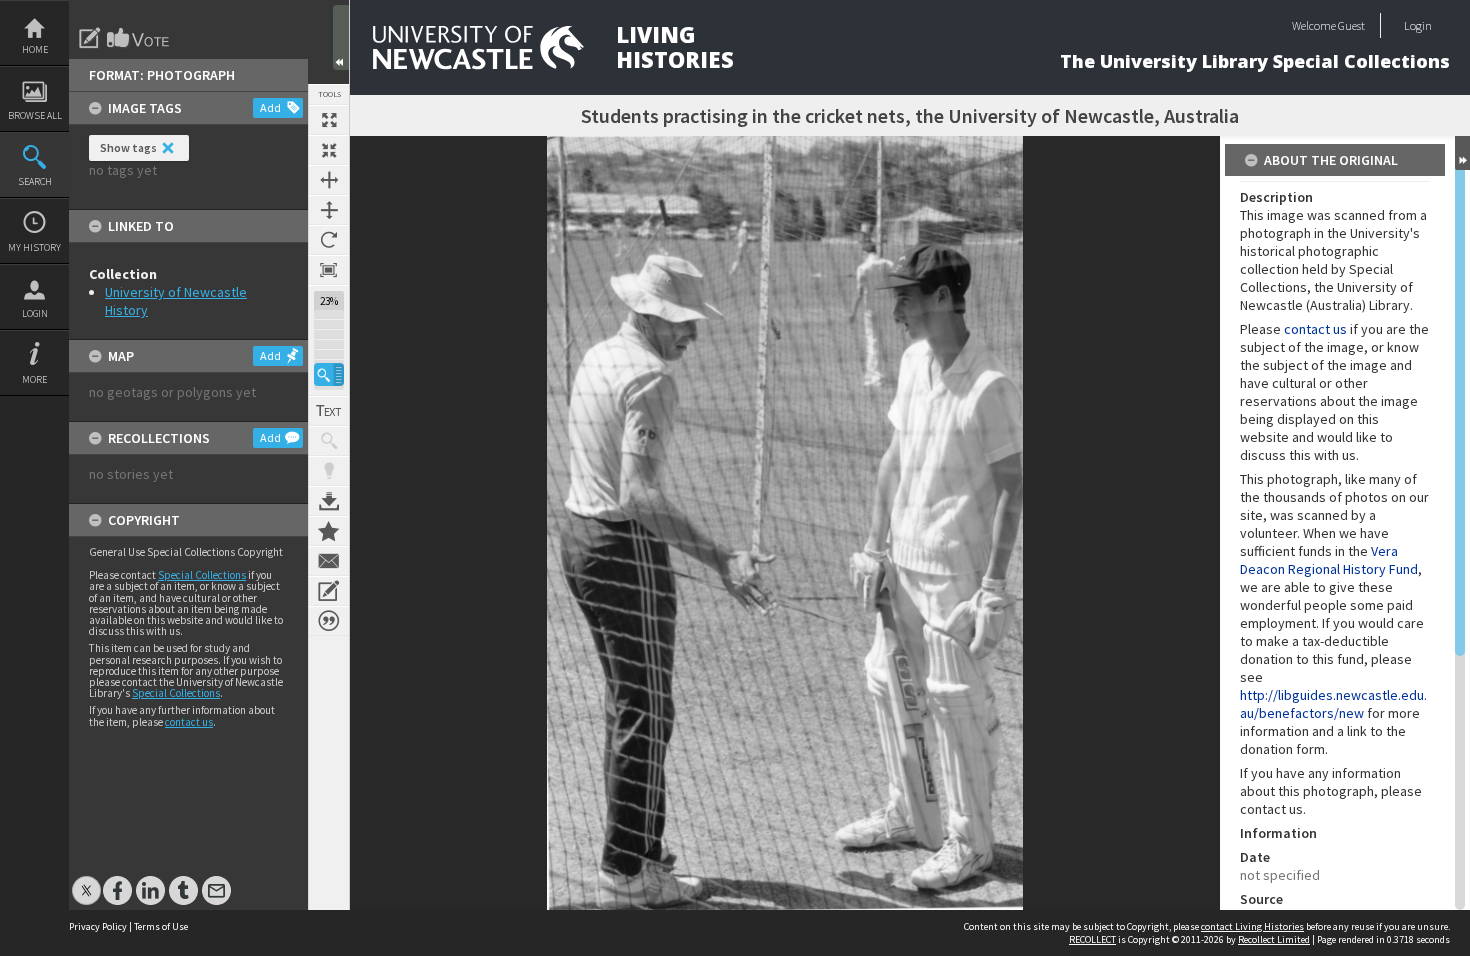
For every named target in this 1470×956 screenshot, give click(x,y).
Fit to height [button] (329, 210)
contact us (189, 722)
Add (270, 107)
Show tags (128, 147)
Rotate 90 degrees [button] (329, 240)
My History (34, 247)
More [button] (34, 379)
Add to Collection (329, 531)
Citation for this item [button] (329, 621)
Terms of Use (161, 926)
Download (329, 501)
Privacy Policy (98, 926)
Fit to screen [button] (329, 150)
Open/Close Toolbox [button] (341, 37)
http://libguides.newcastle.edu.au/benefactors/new (1333, 704)
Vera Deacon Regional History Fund (1329, 560)
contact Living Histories (1252, 926)
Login (35, 313)
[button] (329, 374)
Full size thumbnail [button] (329, 120)
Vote (139, 38)
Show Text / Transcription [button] (329, 411)
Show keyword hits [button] (329, 441)
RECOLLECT (1092, 939)
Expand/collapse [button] (1462, 153)
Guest (1351, 25)
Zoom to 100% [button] (329, 270)
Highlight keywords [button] (329, 471)
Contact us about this (329, 561)
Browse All (35, 115)
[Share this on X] (86, 880)
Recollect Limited (1274, 939)
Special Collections (202, 575)
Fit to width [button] (329, 180)
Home (35, 49)
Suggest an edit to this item (90, 38)
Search (35, 181)
